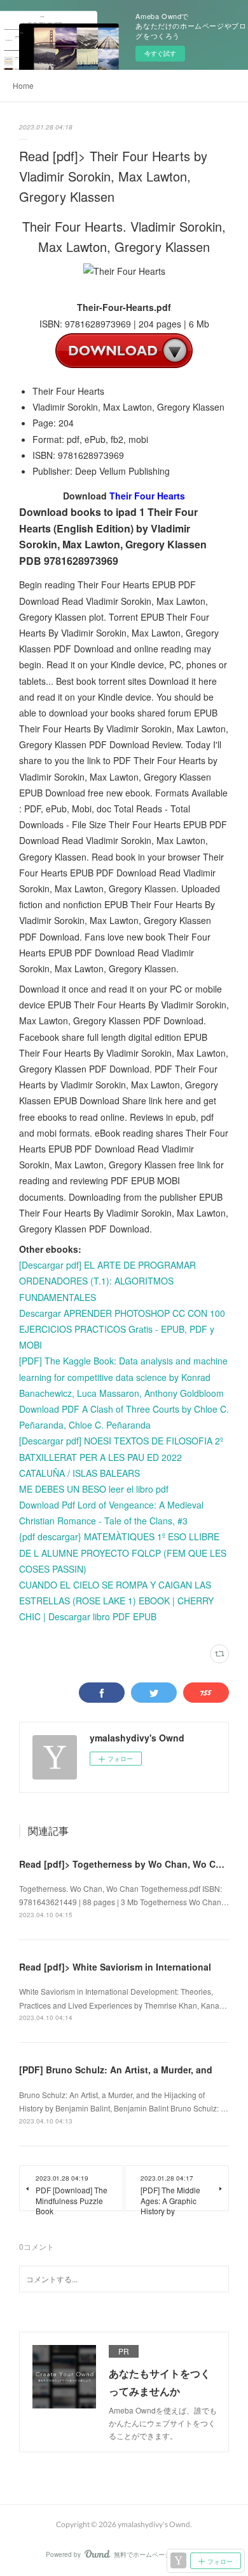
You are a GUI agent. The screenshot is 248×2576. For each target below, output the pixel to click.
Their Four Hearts (147, 496)
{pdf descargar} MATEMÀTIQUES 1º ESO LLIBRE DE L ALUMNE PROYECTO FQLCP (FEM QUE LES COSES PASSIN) (123, 1552)
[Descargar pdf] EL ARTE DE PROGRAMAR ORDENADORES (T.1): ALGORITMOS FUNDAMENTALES (107, 1281)
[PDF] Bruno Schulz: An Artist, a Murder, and (116, 2070)
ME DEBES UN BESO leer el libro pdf (94, 1489)
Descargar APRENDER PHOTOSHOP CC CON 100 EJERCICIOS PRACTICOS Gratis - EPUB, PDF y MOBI (122, 1329)
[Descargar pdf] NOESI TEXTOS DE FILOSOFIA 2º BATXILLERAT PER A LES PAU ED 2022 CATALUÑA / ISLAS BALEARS (121, 1456)
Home (23, 85)
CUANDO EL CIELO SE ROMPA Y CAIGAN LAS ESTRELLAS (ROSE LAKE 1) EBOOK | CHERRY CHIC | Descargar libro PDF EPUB (116, 1601)
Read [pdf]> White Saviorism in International (115, 1967)
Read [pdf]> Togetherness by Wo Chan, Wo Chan (126, 1864)
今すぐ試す (160, 53)
